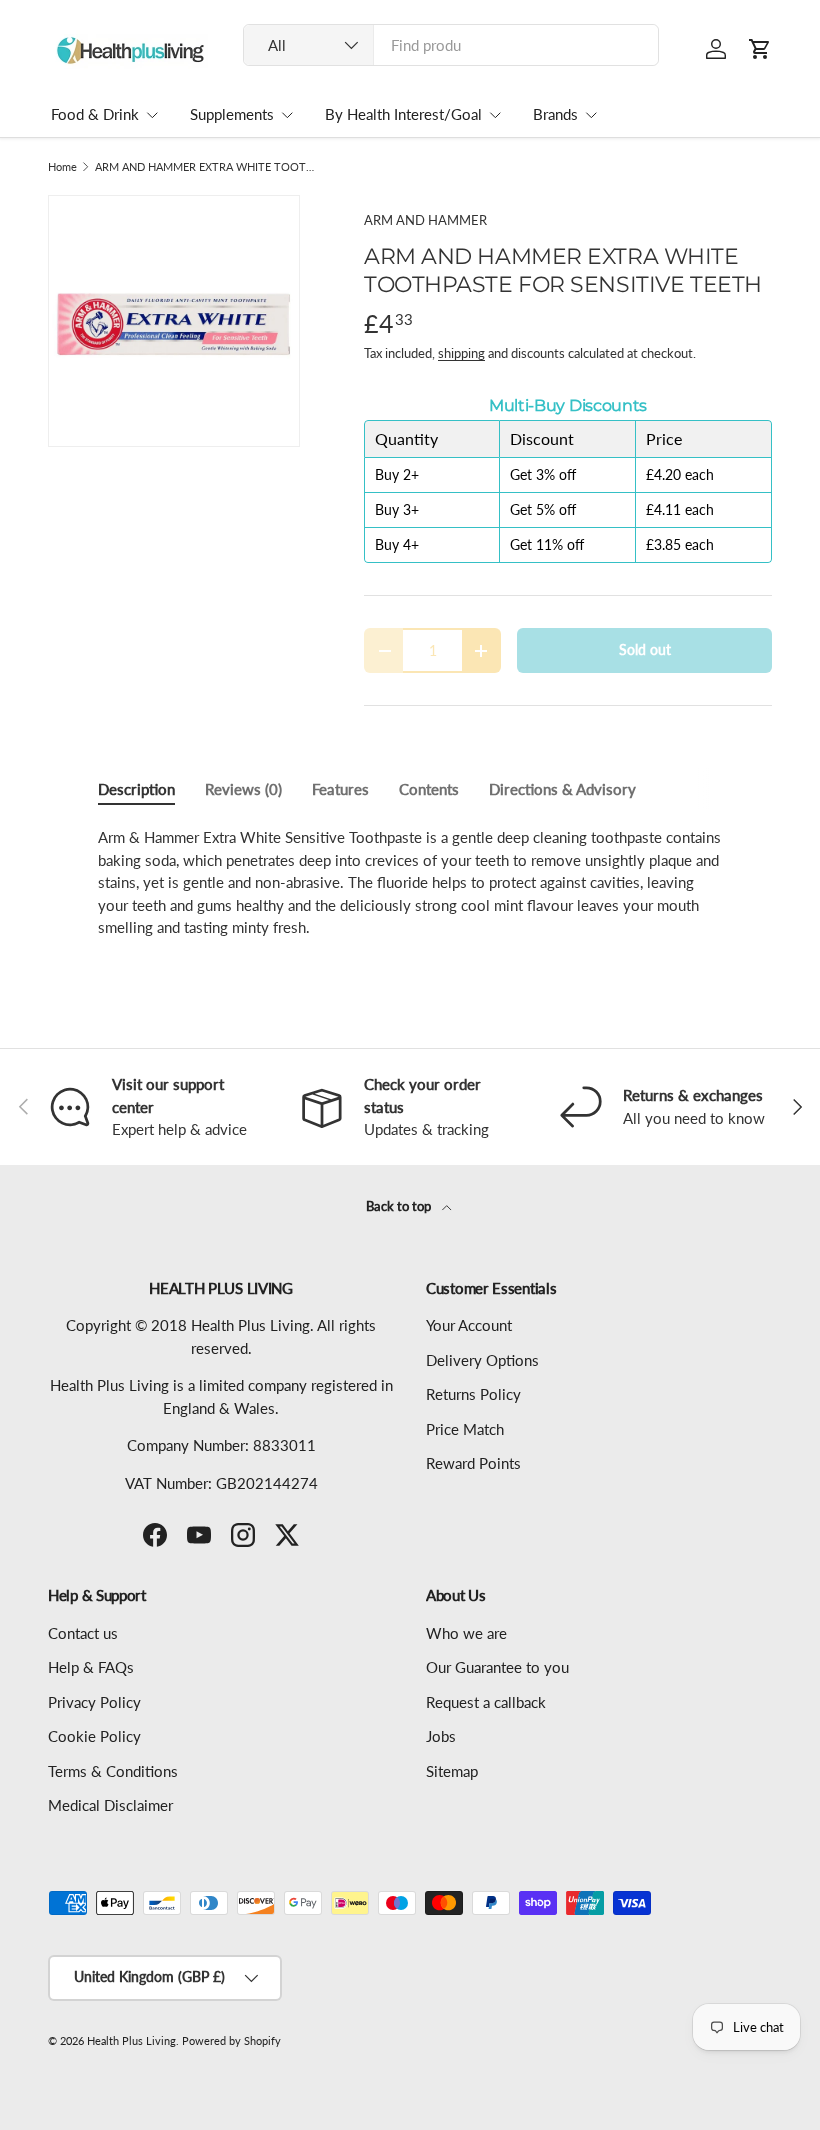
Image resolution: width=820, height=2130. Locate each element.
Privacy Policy (94, 1702)
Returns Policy (473, 1394)
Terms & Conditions (113, 1771)
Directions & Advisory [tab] (562, 789)
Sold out (645, 649)
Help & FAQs (91, 1667)
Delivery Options (482, 1360)
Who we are (466, 1633)
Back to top (400, 1206)
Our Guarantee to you (497, 1667)
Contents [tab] (429, 789)
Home (62, 166)
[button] (760, 49)
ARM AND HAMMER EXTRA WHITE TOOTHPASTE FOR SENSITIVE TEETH (207, 166)
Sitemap (452, 1771)
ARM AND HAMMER (425, 220)
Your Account (469, 1325)
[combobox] (451, 45)
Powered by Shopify (231, 2040)
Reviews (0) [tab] (243, 789)
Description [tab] (136, 789)
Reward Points (473, 1463)
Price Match (465, 1429)
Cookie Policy (94, 1736)
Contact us (83, 1633)
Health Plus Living (131, 2040)
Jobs (441, 1736)
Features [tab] (340, 789)
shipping (461, 353)
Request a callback (486, 1702)
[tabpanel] (410, 882)
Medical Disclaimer (110, 1805)
